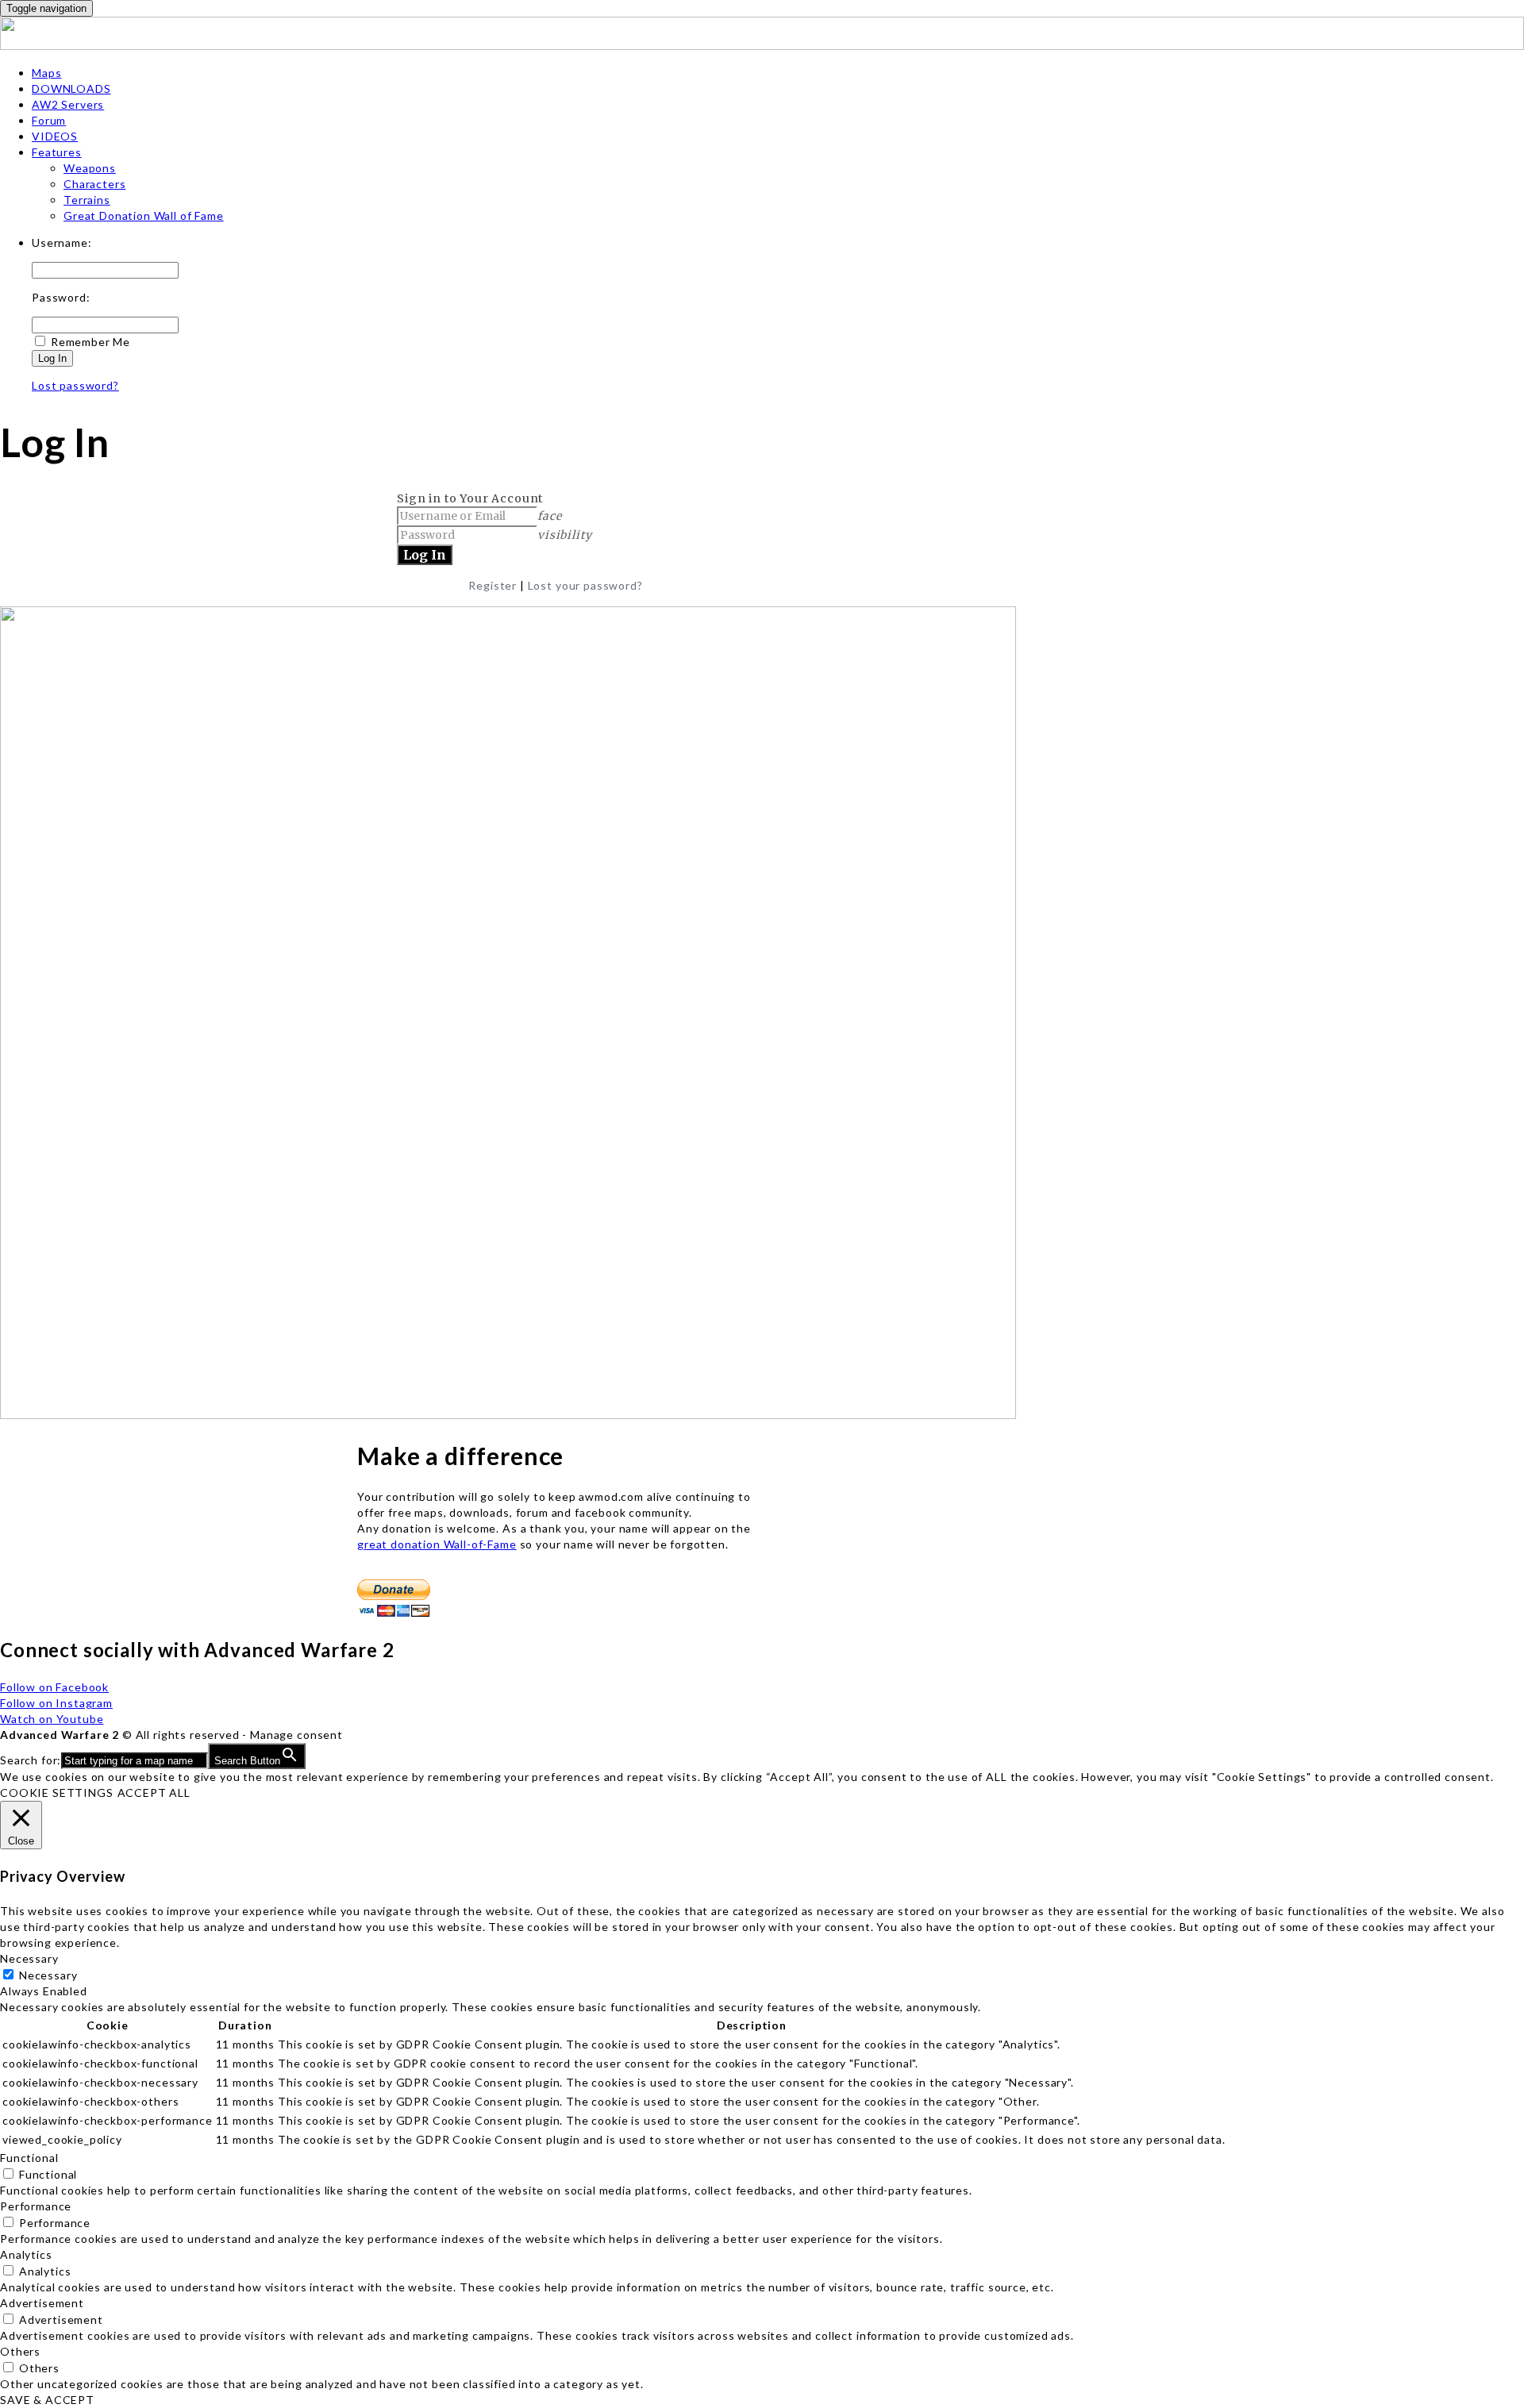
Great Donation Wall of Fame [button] (144, 215)
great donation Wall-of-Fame (437, 1544)
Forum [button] (49, 120)
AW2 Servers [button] (68, 104)
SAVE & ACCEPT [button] (47, 2400)
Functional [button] (29, 2158)
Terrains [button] (87, 200)
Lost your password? (585, 585)
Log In (52, 358)
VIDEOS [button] (55, 136)
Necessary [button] (29, 1958)
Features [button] (57, 152)
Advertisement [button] (42, 2303)
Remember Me (90, 342)
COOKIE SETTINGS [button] (57, 1793)
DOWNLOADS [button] (71, 88)
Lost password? (75, 385)
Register (493, 585)
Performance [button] (36, 2206)
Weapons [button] (90, 168)
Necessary (48, 1975)
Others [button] (20, 2351)
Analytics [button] (26, 2254)
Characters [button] (94, 184)
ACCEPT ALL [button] (154, 1793)
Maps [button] (46, 73)
